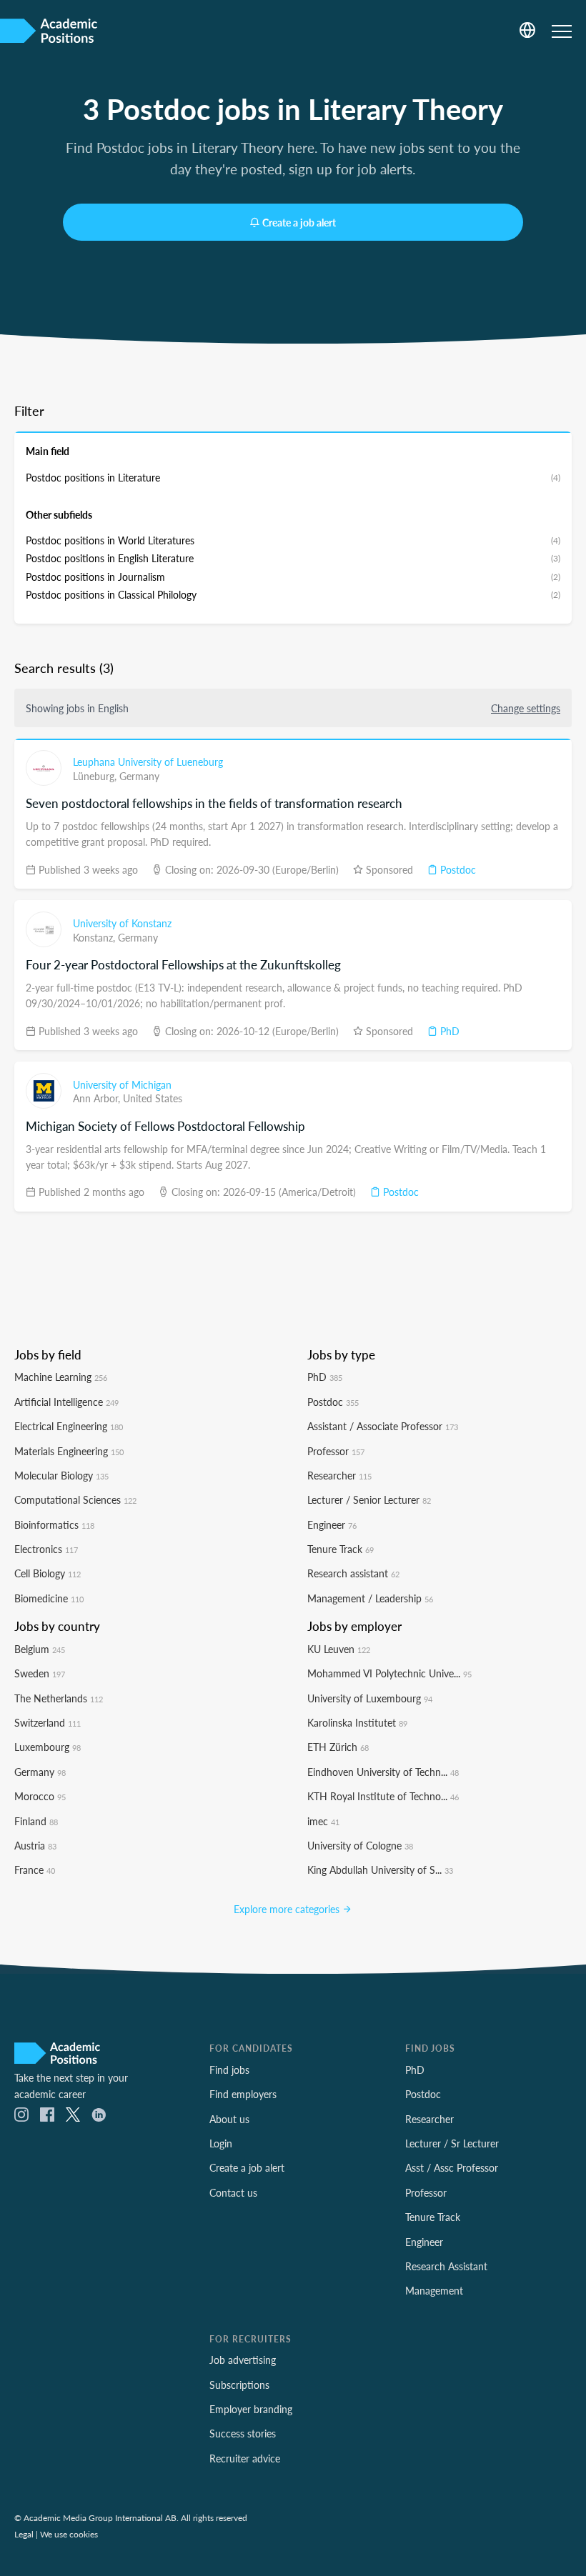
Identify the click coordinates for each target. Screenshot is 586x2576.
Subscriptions (239, 2385)
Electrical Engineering (69, 1426)
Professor (336, 1451)
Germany (139, 776)
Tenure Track (341, 1549)
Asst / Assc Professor (452, 2167)
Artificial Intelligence (66, 1402)
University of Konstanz (122, 923)
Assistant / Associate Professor (383, 1426)
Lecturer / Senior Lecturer (369, 1499)
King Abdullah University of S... (380, 1869)
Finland (36, 1821)
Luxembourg (48, 1747)
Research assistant (353, 1573)
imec (323, 1821)
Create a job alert (299, 222)
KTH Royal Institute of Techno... (383, 1796)
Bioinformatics (54, 1524)
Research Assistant (446, 2266)
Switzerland (48, 1722)
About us (229, 2119)
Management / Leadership (370, 1598)
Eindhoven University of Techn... (383, 1772)
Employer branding (251, 2409)
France (35, 1869)
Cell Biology (48, 1573)
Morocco (40, 1796)
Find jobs (229, 2070)
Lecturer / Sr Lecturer (452, 2143)
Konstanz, (95, 937)
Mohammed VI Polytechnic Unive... (389, 1673)
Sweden (40, 1673)
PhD (448, 1031)
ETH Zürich (338, 1747)
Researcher (339, 1475)
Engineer (332, 1524)
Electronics (46, 1549)
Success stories (243, 2433)
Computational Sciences (75, 1499)
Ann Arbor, (98, 1098)
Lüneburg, (96, 776)
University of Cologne (360, 1845)
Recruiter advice (245, 2458)
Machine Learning (61, 1377)
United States (153, 1098)
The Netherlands (59, 1698)
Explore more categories (288, 1909)
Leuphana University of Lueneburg (148, 762)
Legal (24, 2534)
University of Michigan (122, 1084)
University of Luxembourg (370, 1698)
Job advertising (243, 2360)
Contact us (233, 2192)
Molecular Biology (61, 1475)
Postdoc (457, 869)
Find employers (243, 2094)
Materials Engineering (69, 1451)
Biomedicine (49, 1598)
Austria (35, 1845)
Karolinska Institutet (357, 1722)
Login (221, 2143)
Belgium (40, 1649)
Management (434, 2290)
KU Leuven (339, 1649)
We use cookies (69, 2534)
